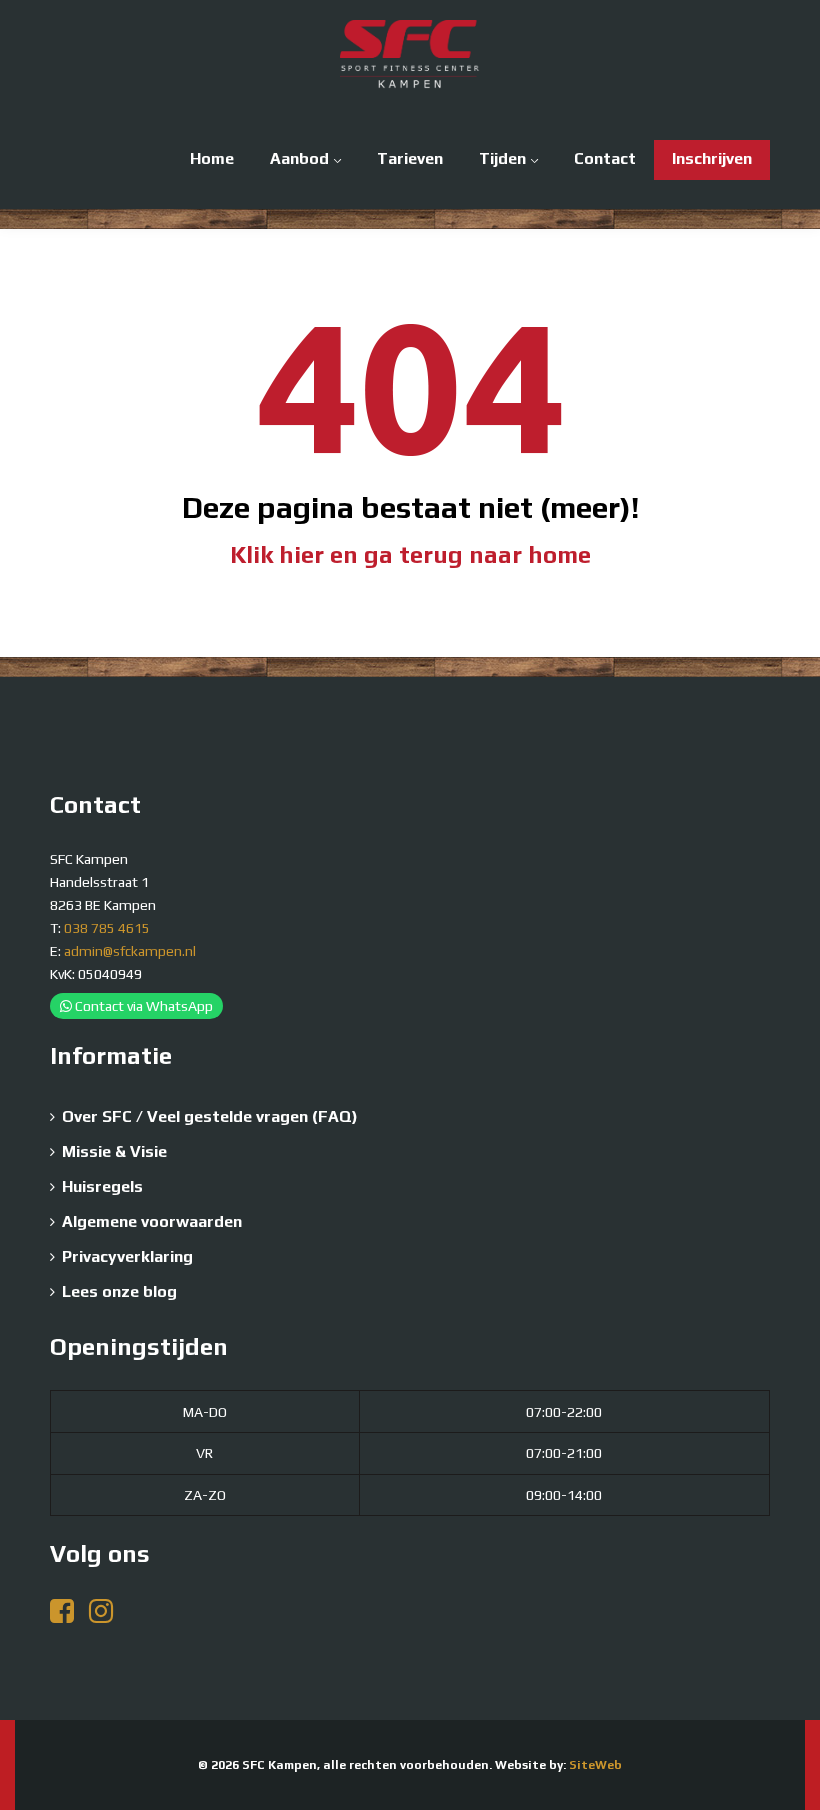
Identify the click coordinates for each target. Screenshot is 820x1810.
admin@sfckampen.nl (130, 951)
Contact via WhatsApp (142, 1006)
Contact (605, 158)
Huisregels (102, 1186)
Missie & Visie (114, 1151)
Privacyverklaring (127, 1256)
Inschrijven (712, 158)
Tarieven (410, 158)
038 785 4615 (107, 928)
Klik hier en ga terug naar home (410, 554)
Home (212, 158)
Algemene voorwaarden (152, 1221)
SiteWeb (595, 1765)
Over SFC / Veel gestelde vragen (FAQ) (210, 1116)
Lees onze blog (119, 1291)
